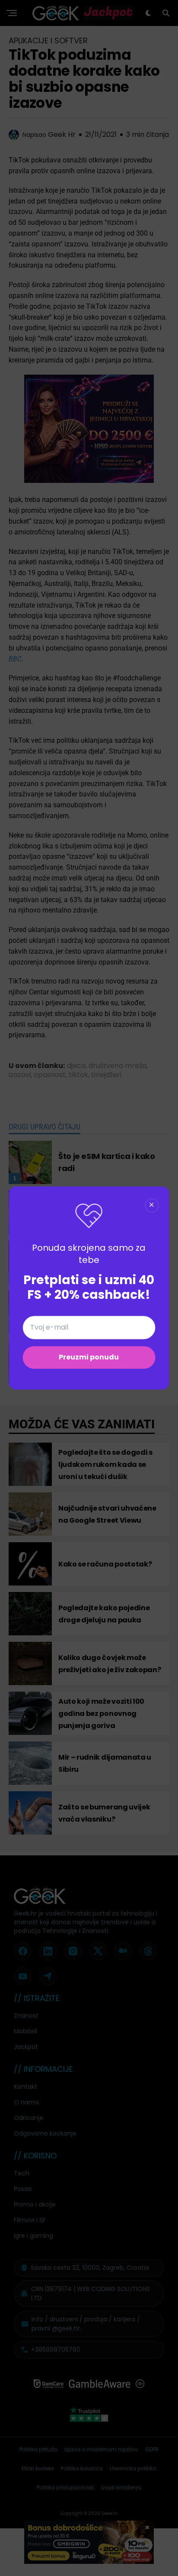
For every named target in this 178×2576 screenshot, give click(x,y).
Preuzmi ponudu (89, 1358)
